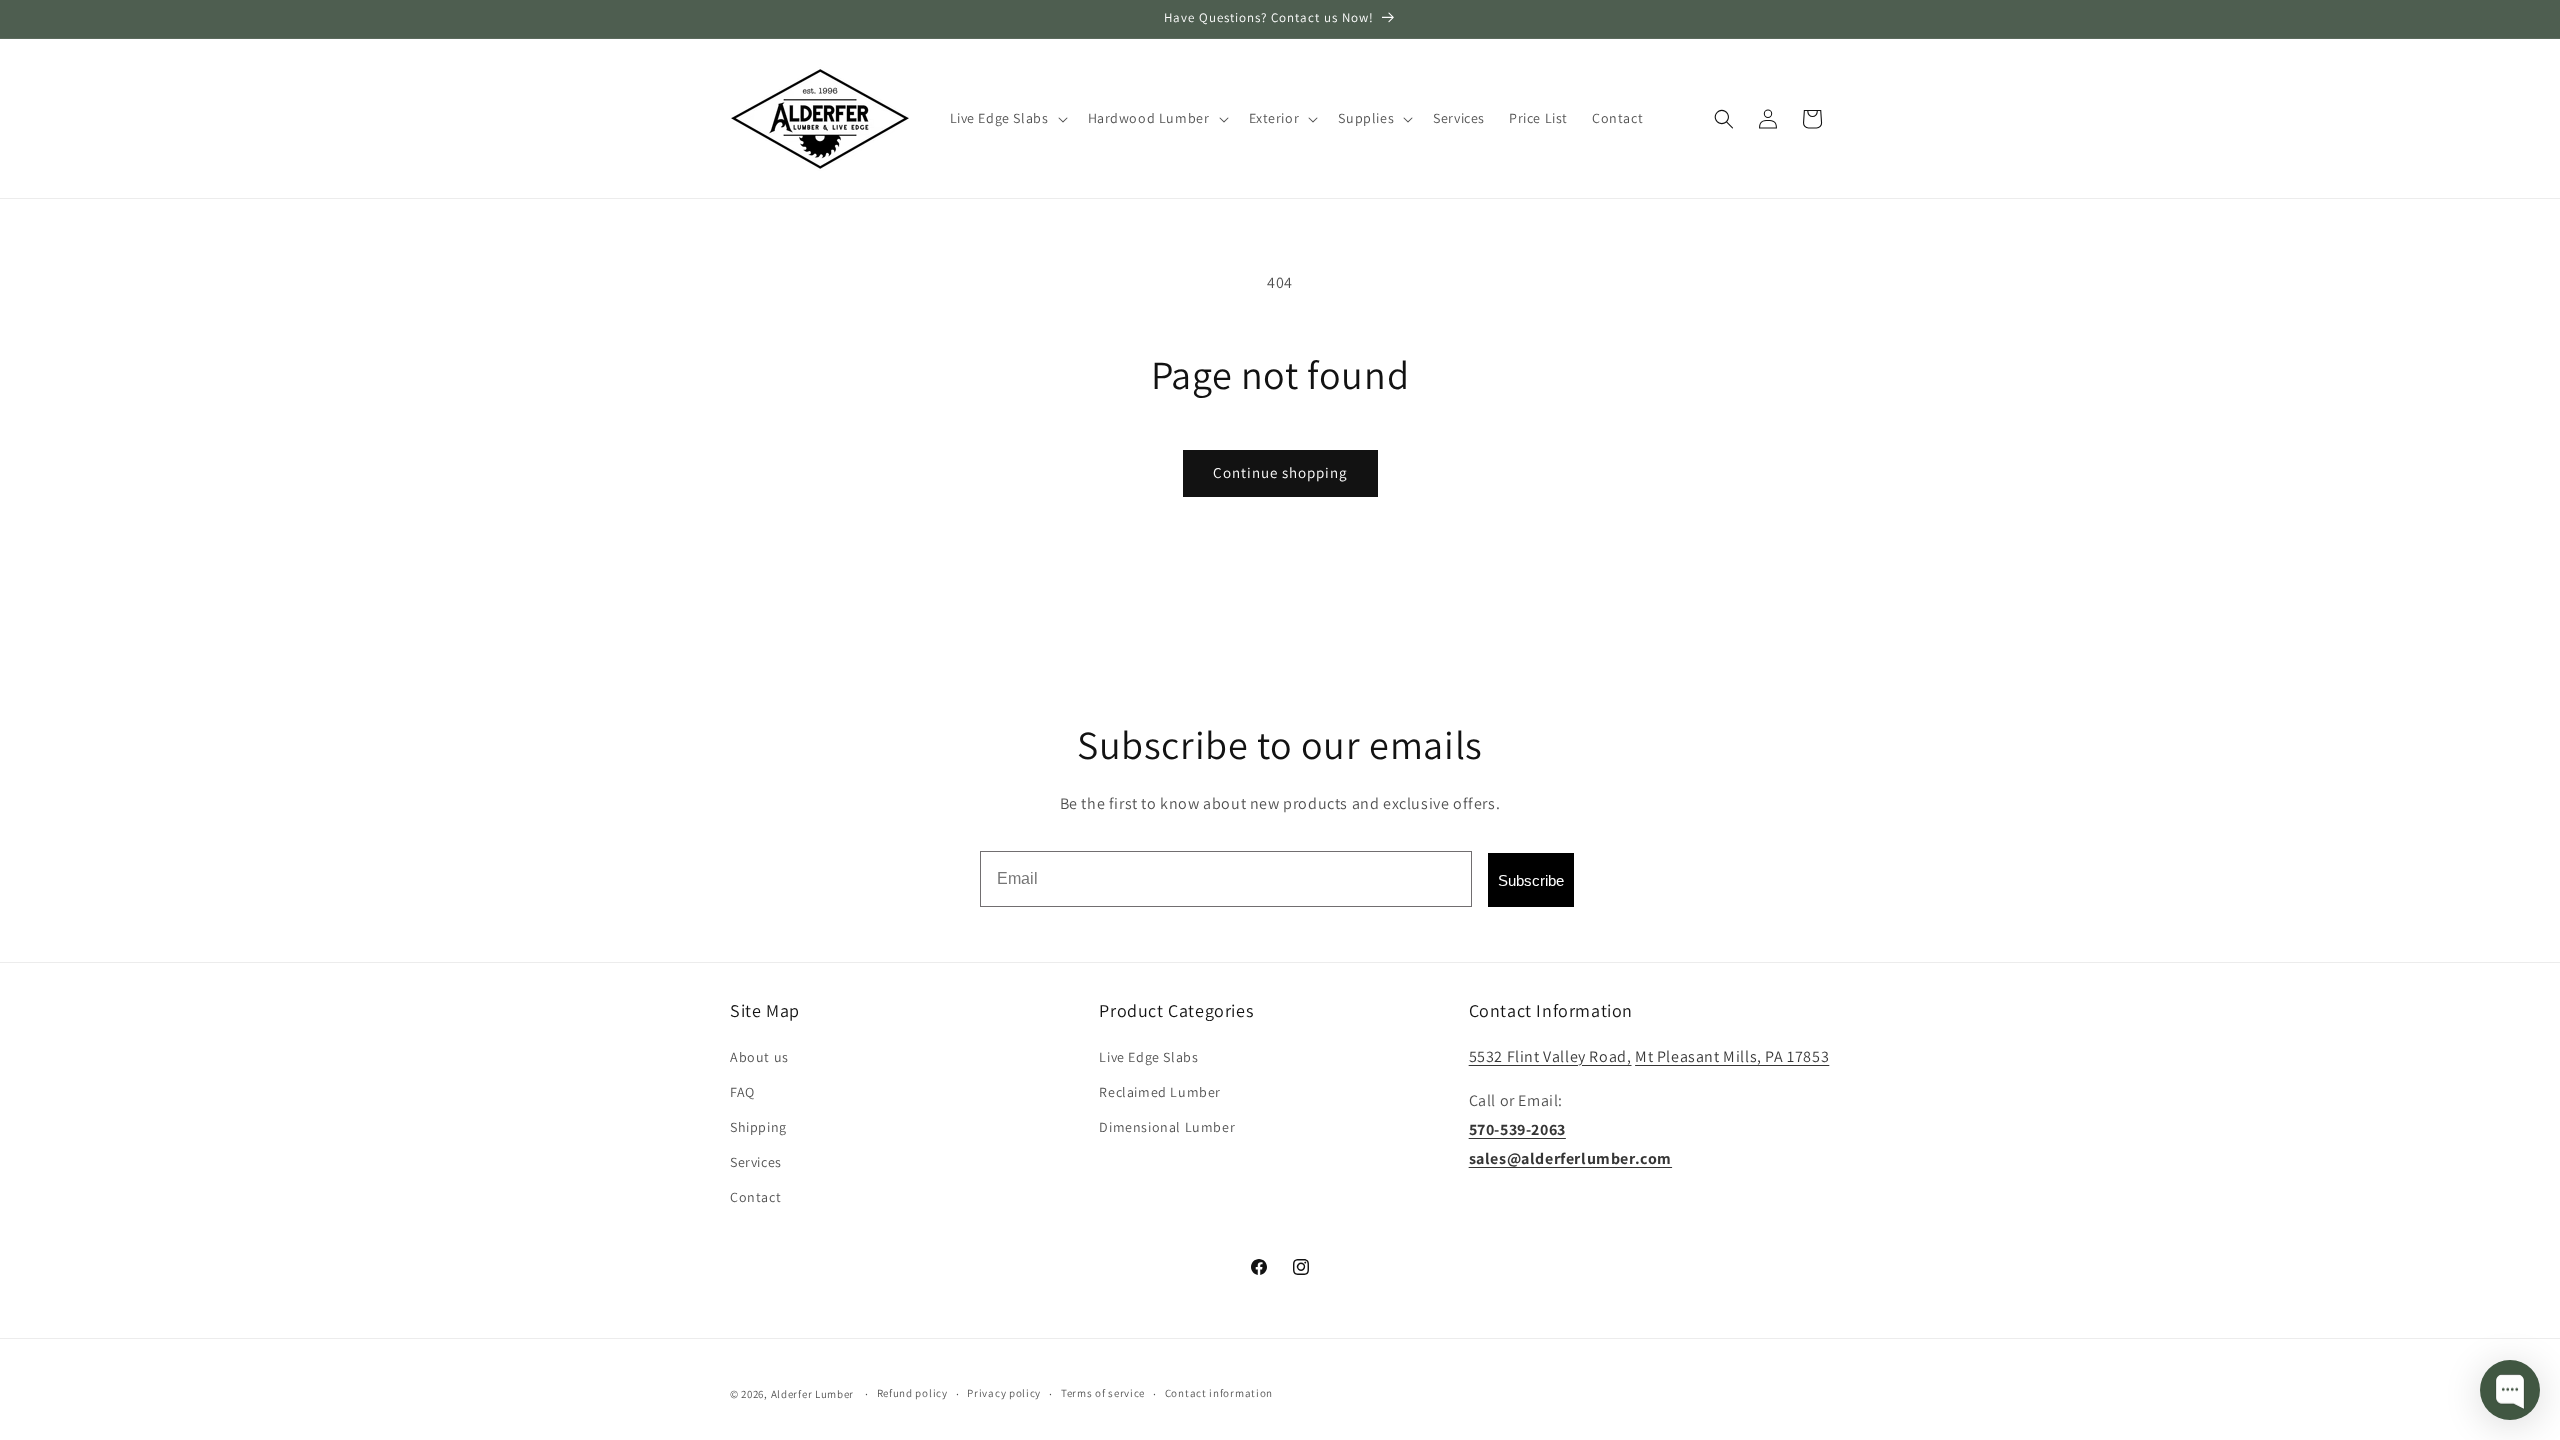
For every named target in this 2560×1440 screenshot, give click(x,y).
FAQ (742, 1092)
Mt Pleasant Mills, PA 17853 (1732, 1056)
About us (759, 1057)
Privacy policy (1004, 1393)
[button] (1007, 118)
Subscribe (1531, 880)
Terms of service (1103, 1393)
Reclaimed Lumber (1160, 1092)
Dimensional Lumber (1167, 1127)
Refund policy (912, 1393)
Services (756, 1162)
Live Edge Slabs (1148, 1057)
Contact (755, 1197)
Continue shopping (1280, 472)
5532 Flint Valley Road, (1550, 1056)
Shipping (758, 1127)
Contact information (1219, 1393)
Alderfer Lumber (813, 1394)
